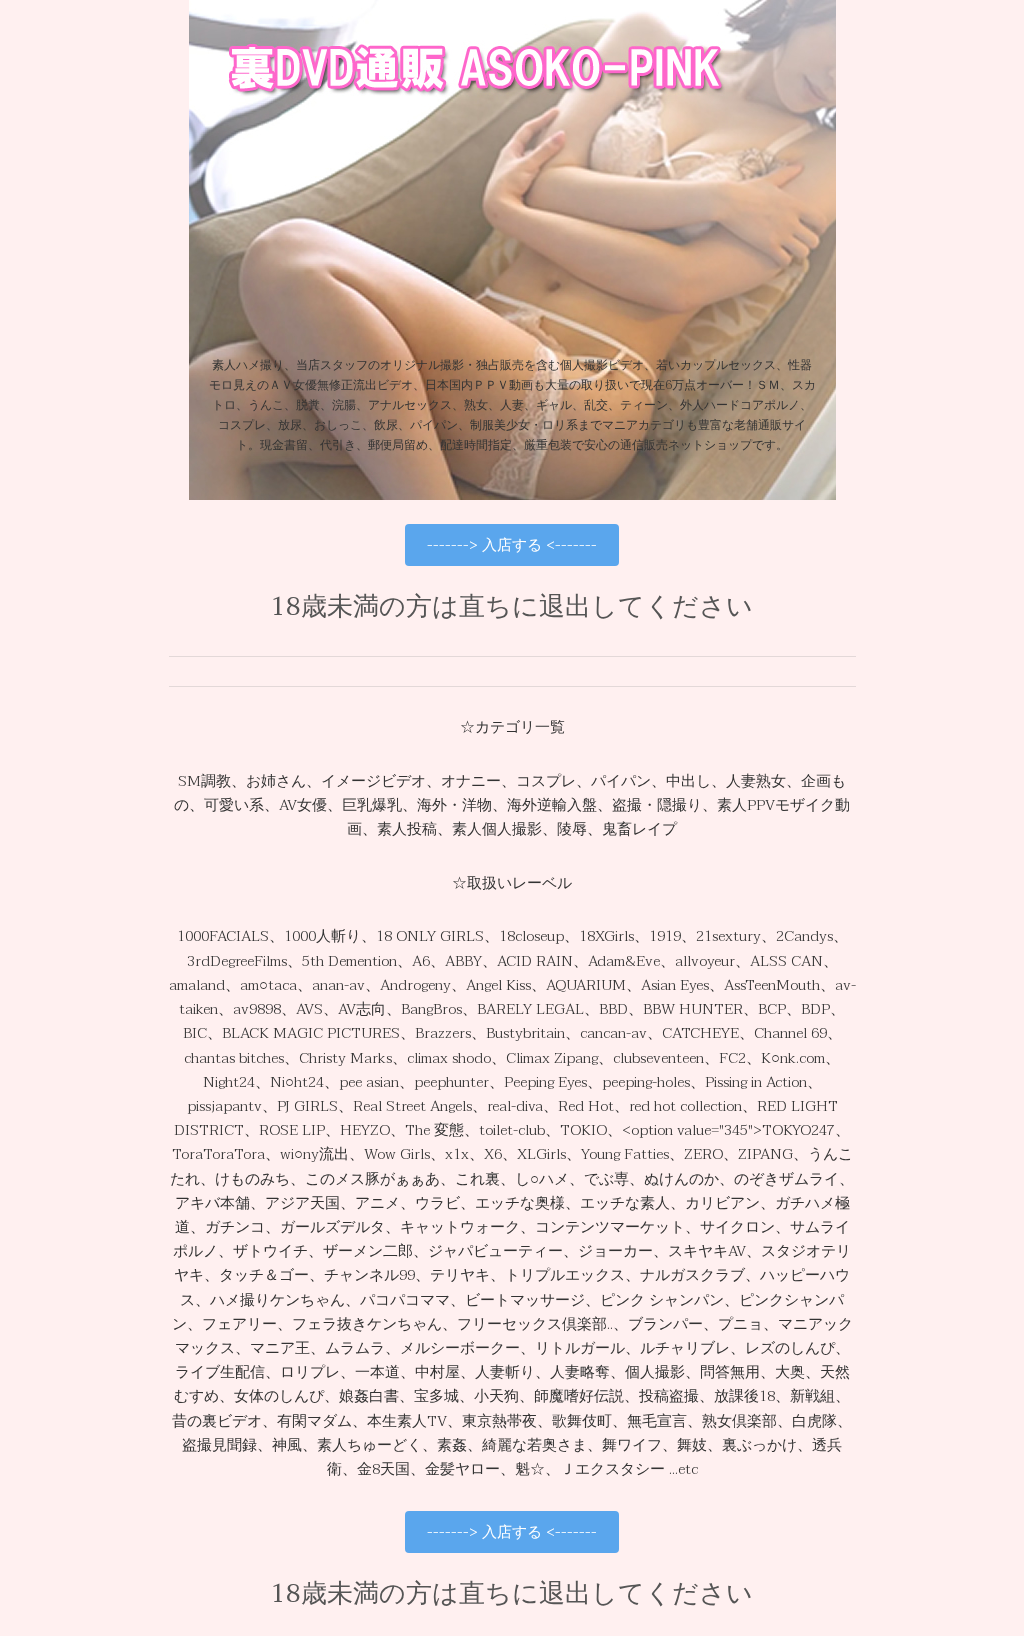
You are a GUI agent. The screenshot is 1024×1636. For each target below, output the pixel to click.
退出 (565, 607)
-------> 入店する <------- (512, 545)
